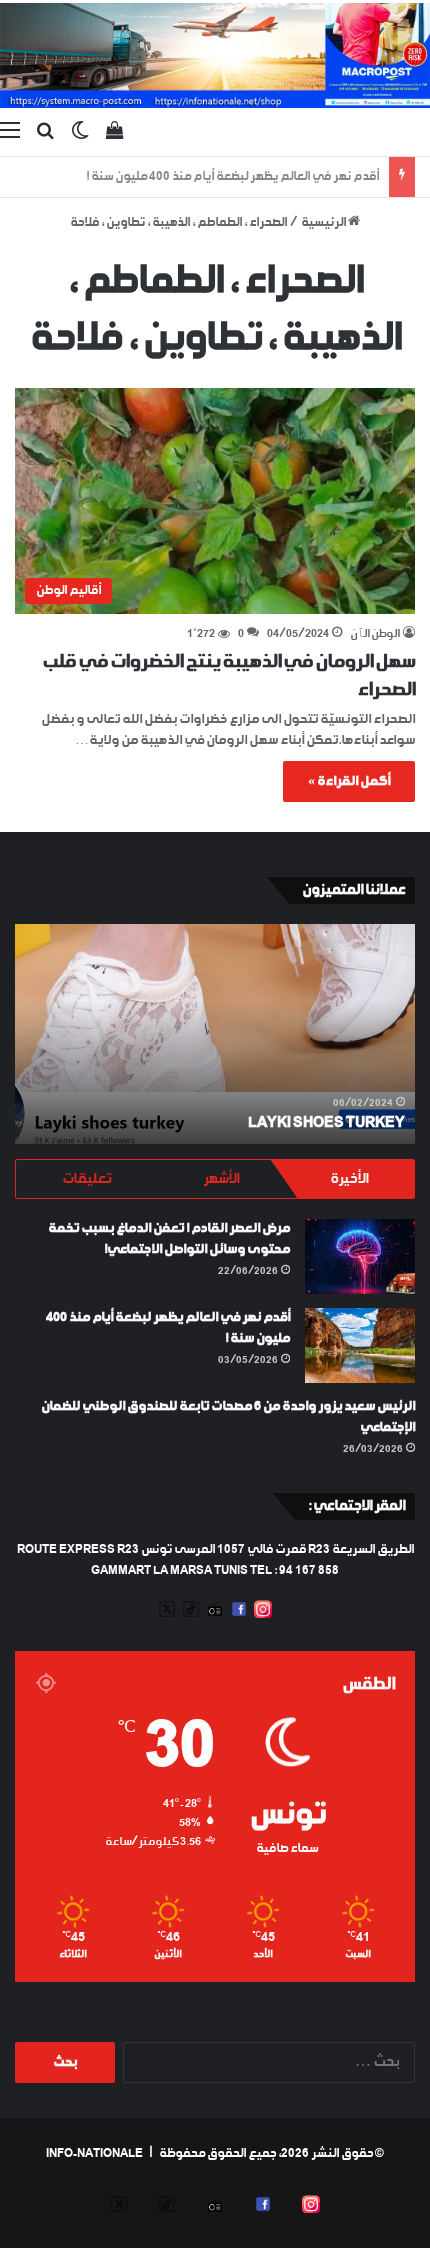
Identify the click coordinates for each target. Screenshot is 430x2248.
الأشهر (221, 1179)
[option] (215, 1034)
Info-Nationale (94, 2154)
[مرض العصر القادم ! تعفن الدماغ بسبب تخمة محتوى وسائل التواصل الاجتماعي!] (360, 1256)
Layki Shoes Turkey (326, 1123)
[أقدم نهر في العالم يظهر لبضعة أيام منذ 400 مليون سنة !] (360, 1345)
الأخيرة (349, 1179)
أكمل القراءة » (349, 781)
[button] (215, 501)
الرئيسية (324, 223)
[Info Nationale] (215, 55)
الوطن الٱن (375, 634)
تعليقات (86, 1179)
